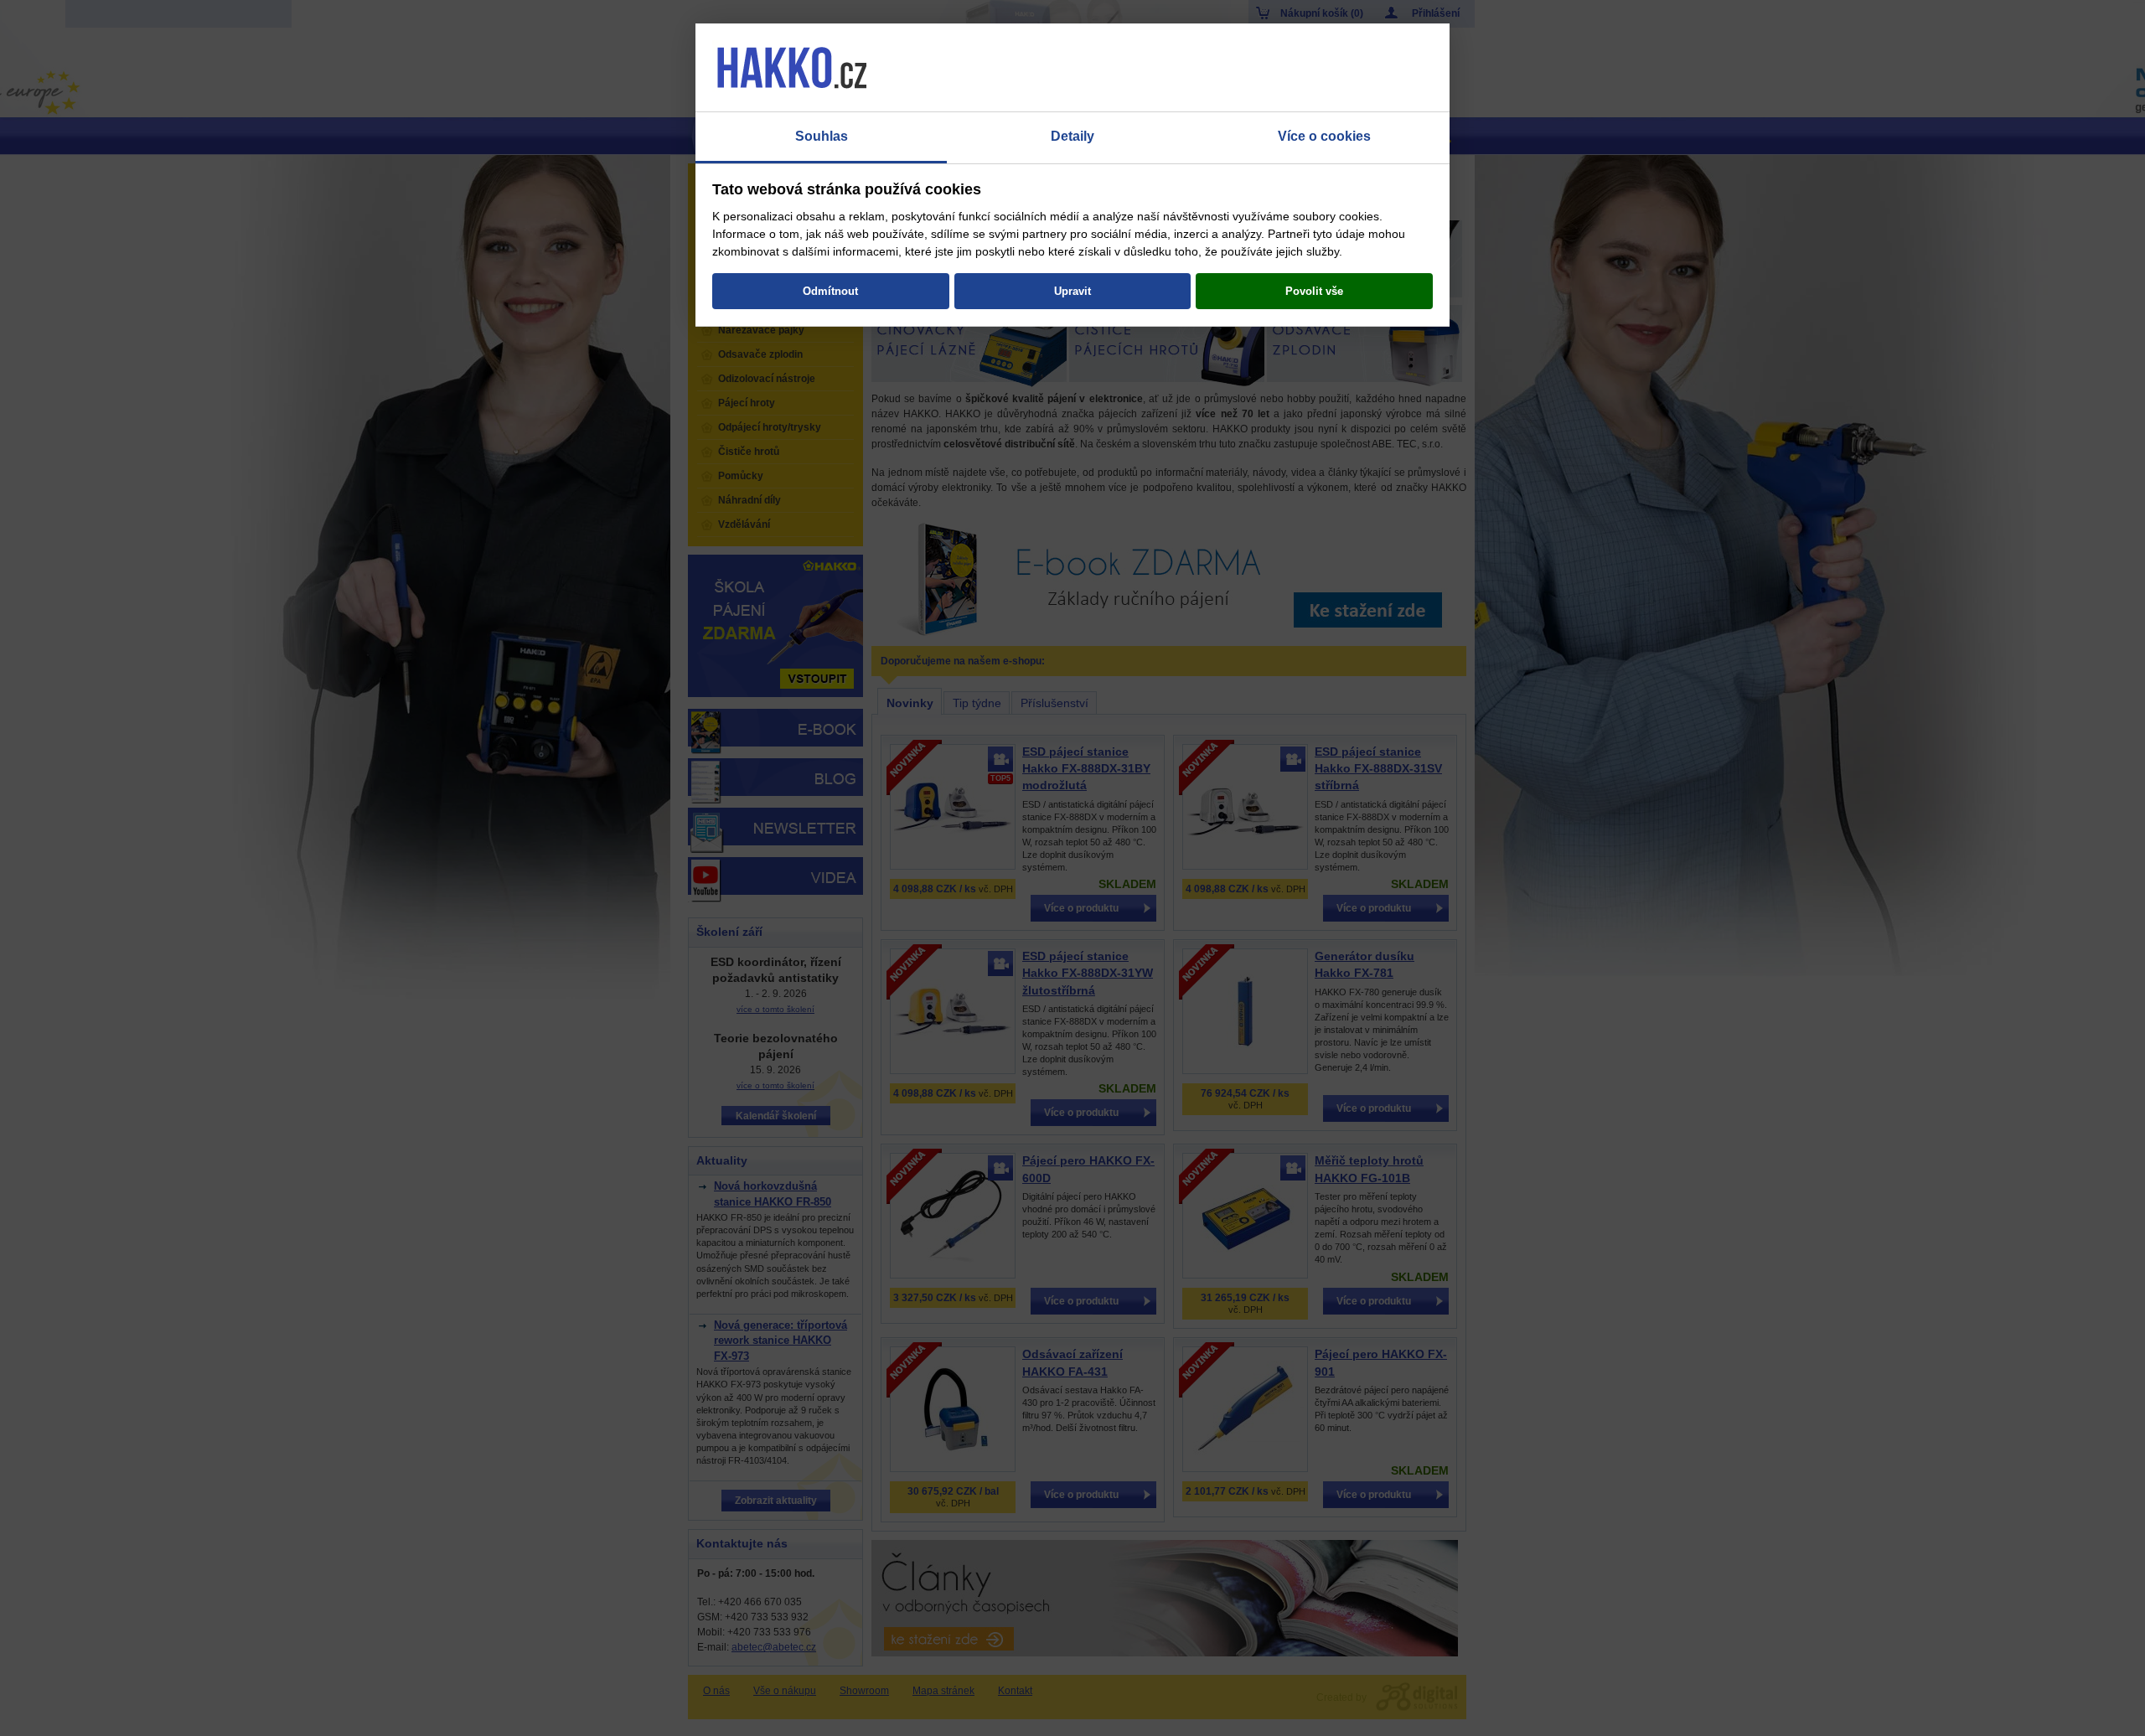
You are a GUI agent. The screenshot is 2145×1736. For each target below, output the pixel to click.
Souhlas (822, 136)
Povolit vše (1314, 291)
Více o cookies (1324, 136)
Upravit (1072, 291)
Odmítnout (830, 291)
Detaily (1072, 136)
